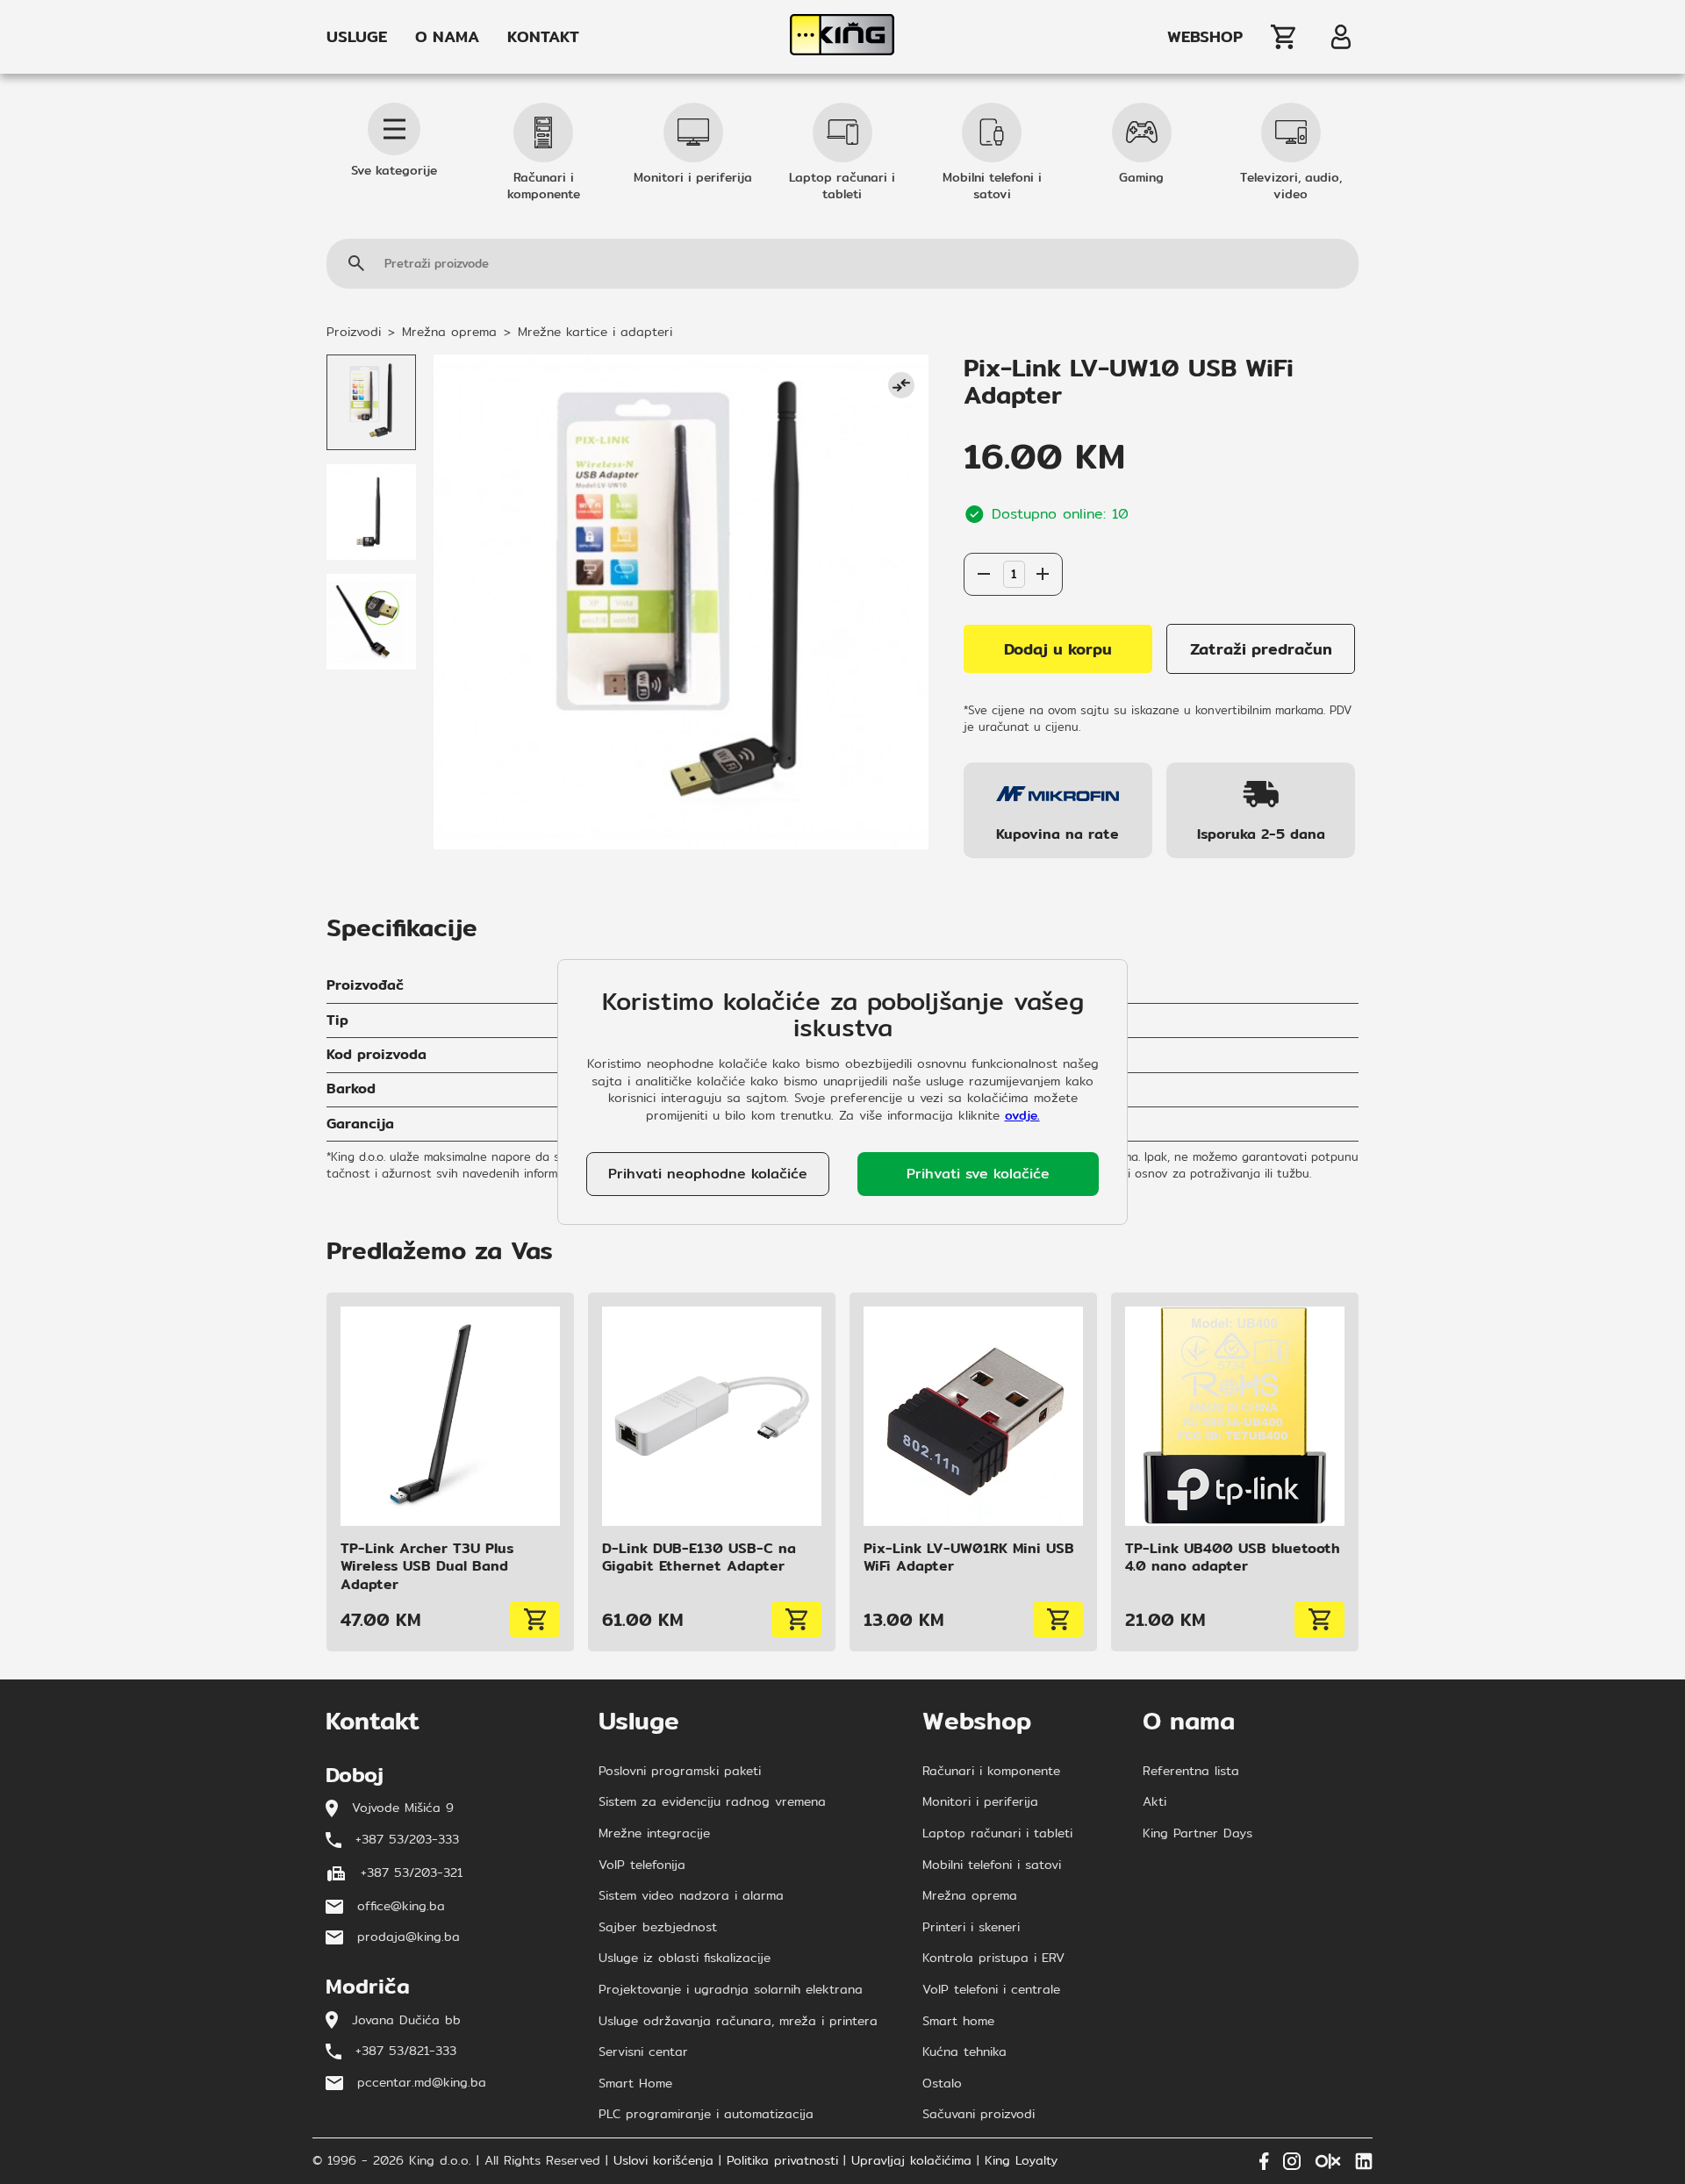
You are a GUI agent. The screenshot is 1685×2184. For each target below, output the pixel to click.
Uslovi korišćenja (663, 2161)
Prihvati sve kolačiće (978, 1174)
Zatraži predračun (1261, 649)
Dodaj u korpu (1058, 649)
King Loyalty (1021, 2161)
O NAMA (447, 37)
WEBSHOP (1205, 37)
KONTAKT (543, 37)
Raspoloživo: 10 (1013, 535)
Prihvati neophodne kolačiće (708, 1174)
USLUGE (357, 37)
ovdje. (1022, 1115)
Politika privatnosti (782, 2161)
